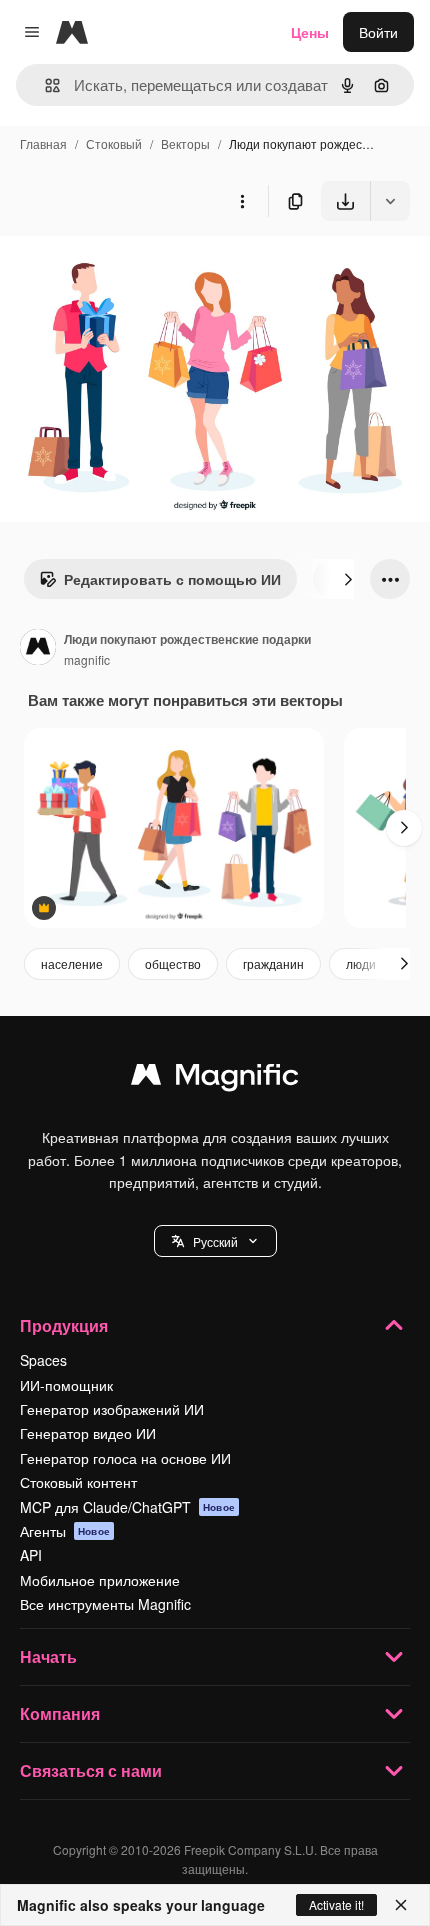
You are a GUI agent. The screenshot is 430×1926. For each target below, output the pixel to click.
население (72, 963)
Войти (378, 32)
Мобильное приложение (100, 1580)
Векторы (185, 143)
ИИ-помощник (66, 1385)
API (31, 1555)
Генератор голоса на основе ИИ (125, 1458)
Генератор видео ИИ (88, 1433)
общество (173, 963)
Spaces (43, 1360)
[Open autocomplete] (44, 85)
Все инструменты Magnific (105, 1604)
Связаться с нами (91, 1770)
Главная (43, 143)
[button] (215, 1241)
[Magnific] (215, 1079)
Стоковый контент (78, 1482)
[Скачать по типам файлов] (390, 201)
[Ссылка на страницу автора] (38, 649)
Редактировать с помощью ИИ (172, 579)
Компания (60, 1713)
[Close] (401, 1905)
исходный (134, 267)
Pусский (215, 1241)
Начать (48, 1656)
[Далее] (348, 579)
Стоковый (114, 143)
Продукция (64, 1325)
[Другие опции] (242, 201)
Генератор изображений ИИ (112, 1409)
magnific (87, 659)
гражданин (273, 963)
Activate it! (336, 1904)
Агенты (65, 1531)
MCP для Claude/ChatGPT (127, 1507)
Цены (310, 32)
